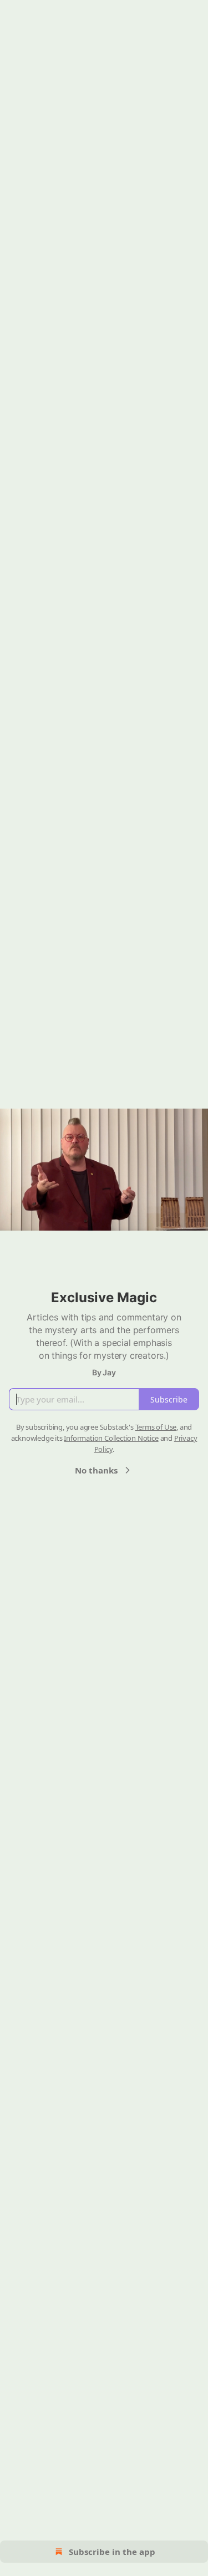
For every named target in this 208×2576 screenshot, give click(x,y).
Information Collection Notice (111, 1438)
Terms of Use (156, 1427)
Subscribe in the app (112, 2552)
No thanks (96, 1470)
